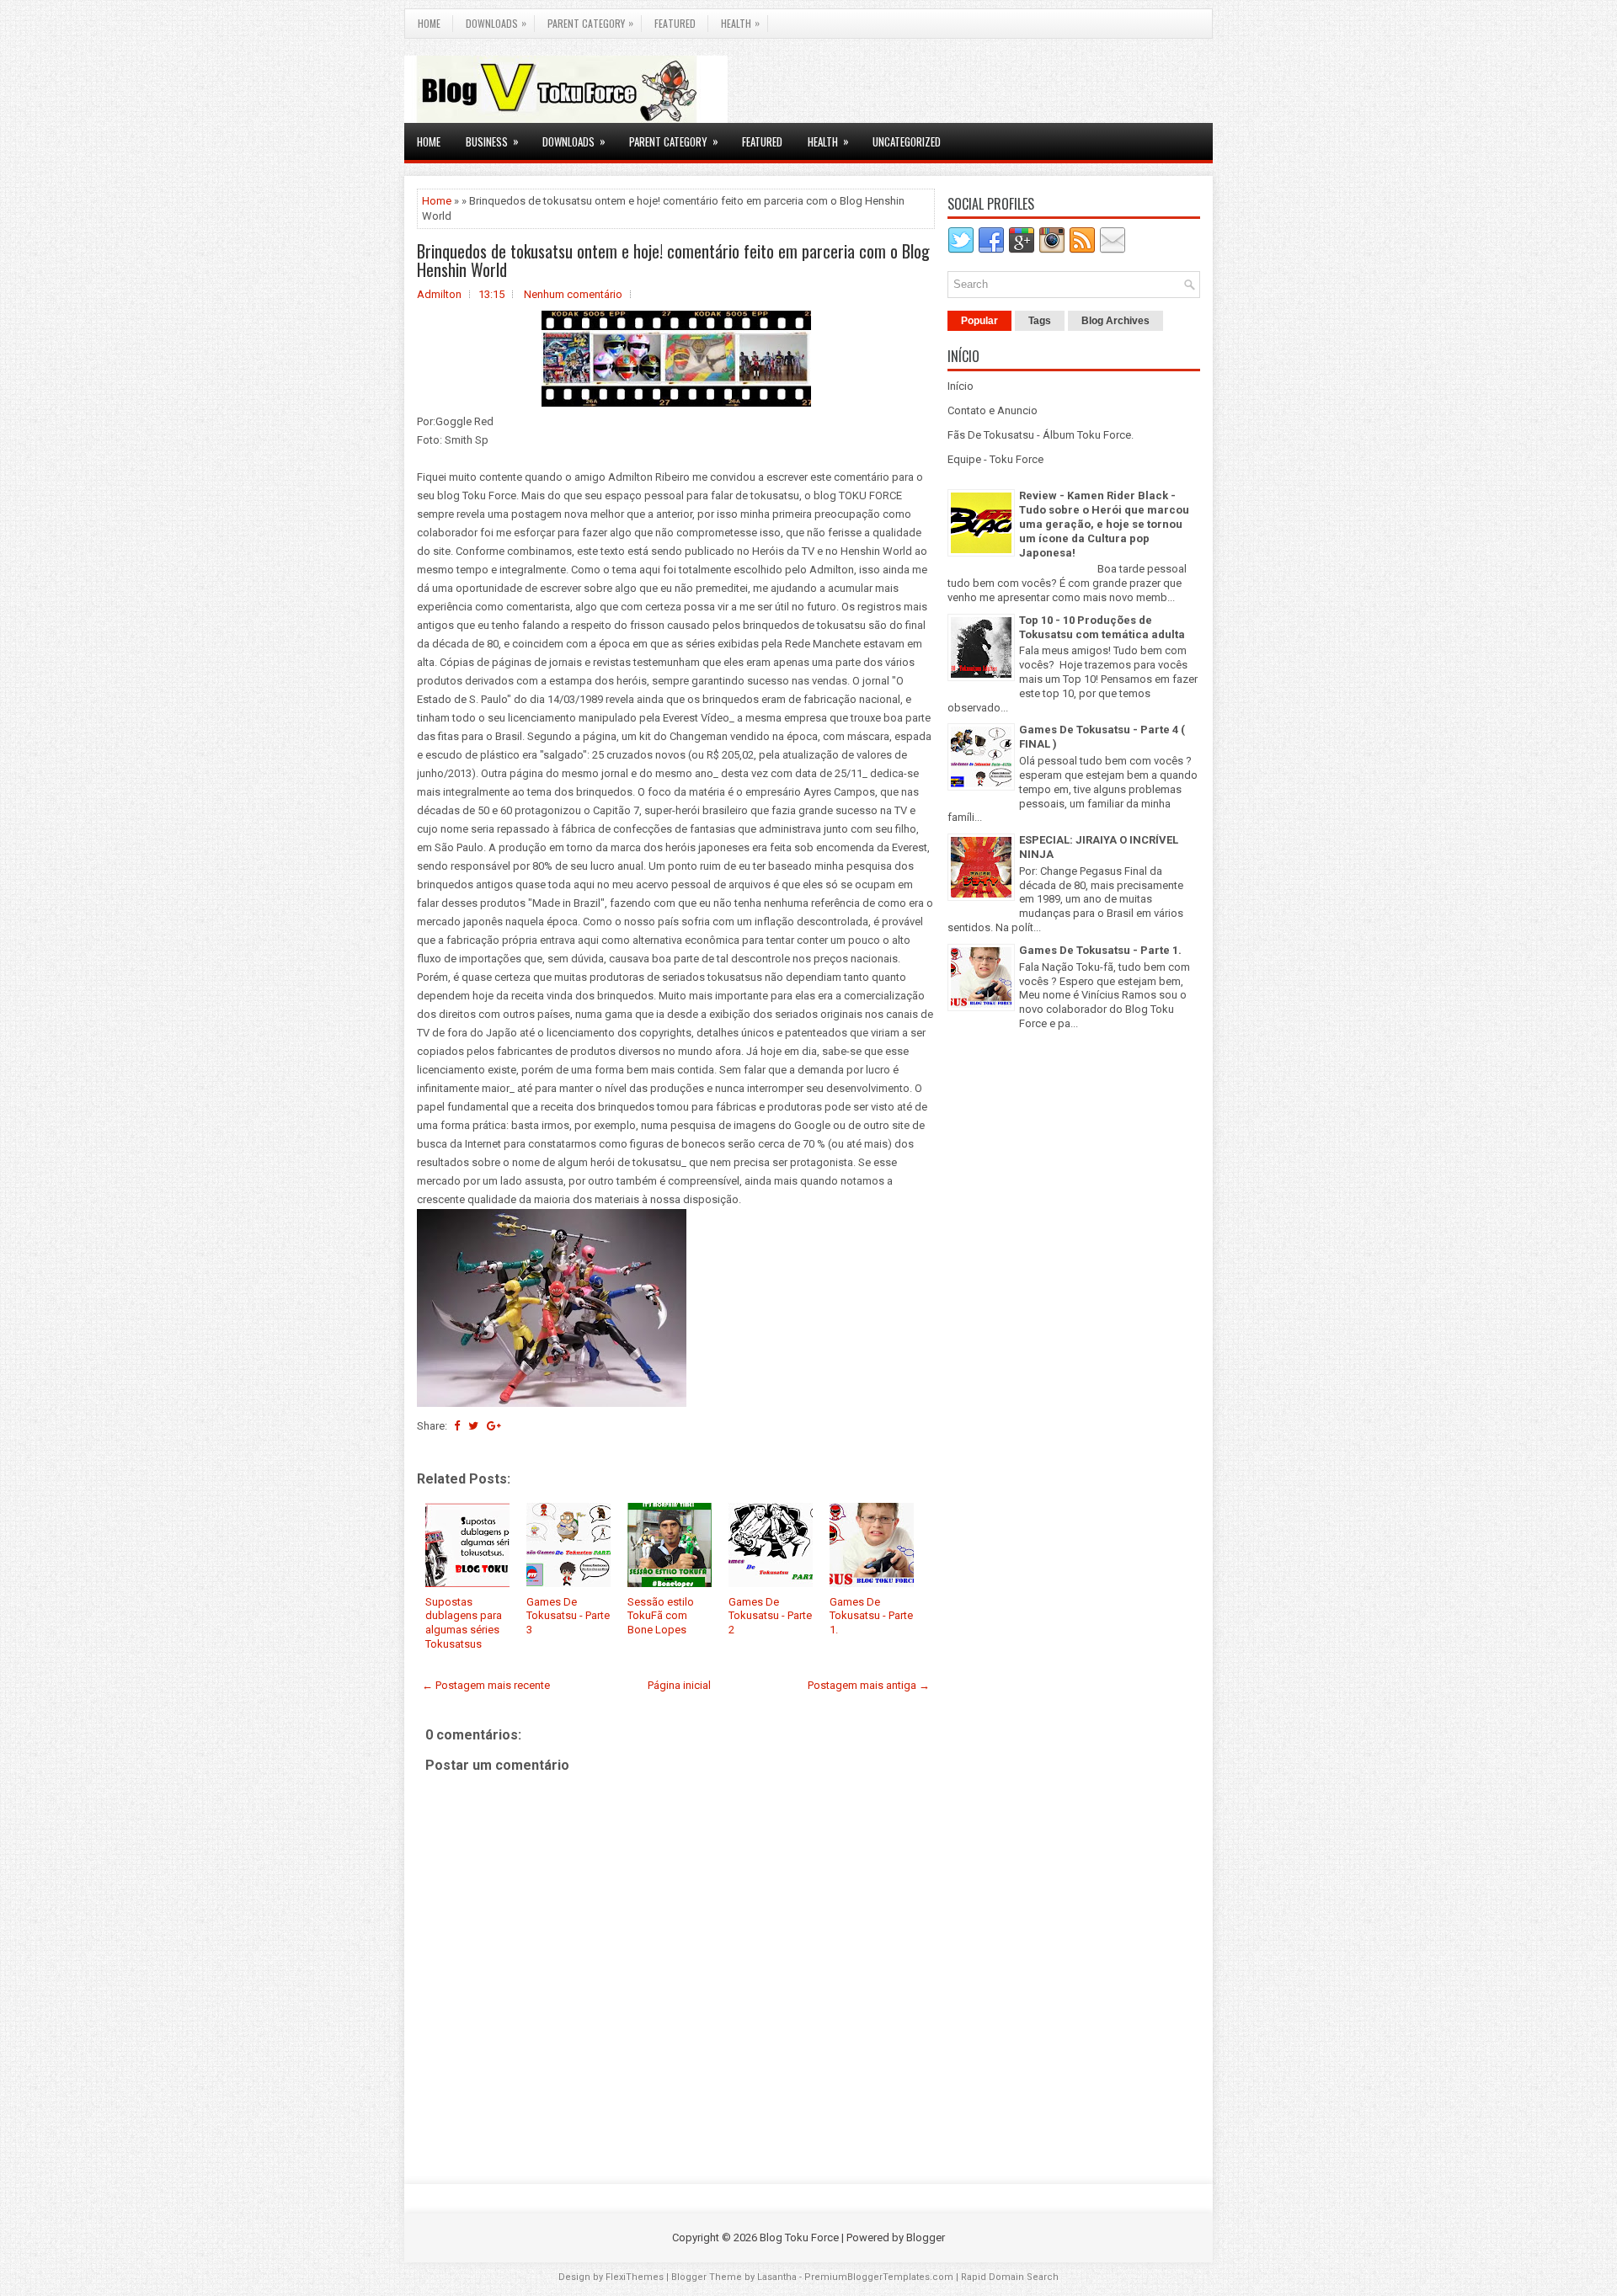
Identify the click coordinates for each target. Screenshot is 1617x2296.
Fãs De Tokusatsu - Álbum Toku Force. (1041, 435)
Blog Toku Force (799, 2237)
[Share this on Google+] (494, 1426)
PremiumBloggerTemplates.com (879, 2277)
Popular (979, 321)
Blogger (926, 2237)
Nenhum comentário (573, 294)
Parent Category (590, 23)
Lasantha (777, 2277)
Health (740, 23)
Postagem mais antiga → (869, 1685)
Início (961, 386)
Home (429, 23)
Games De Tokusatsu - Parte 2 (770, 1616)
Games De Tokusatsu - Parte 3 (568, 1616)
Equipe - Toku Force (995, 459)
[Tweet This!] (473, 1426)
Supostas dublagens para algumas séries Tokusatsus (464, 1623)
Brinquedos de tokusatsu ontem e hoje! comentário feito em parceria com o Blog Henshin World (673, 260)
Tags (1040, 321)
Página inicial (679, 1685)
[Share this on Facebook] (457, 1426)
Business (492, 141)
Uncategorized (907, 141)
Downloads (496, 23)
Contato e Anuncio (993, 410)
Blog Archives (1115, 321)
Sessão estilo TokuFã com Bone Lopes (661, 1616)
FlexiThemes (635, 2277)
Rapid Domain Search (1010, 2277)
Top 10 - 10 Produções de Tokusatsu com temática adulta (1102, 627)
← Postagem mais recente (486, 1685)
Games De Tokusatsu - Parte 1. (871, 1616)
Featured (675, 23)
